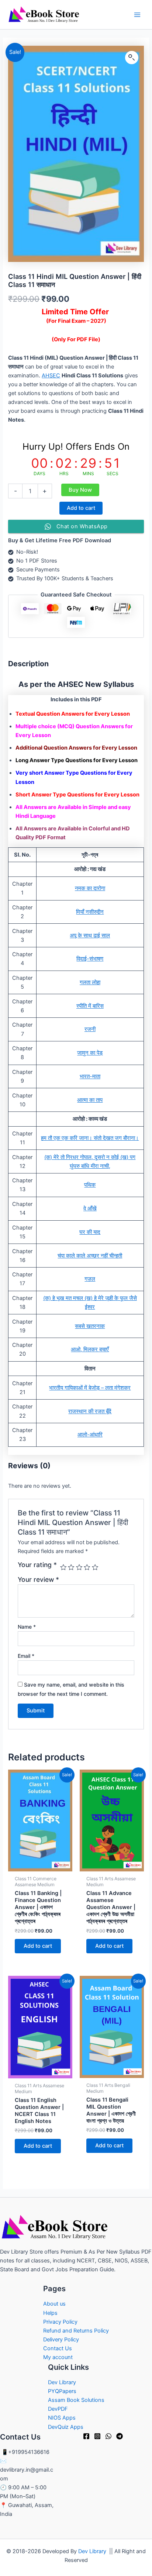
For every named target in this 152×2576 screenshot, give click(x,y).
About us (54, 2304)
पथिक (90, 1185)
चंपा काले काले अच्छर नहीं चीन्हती (90, 1256)
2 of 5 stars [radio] (71, 1567)
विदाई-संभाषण (90, 959)
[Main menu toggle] (137, 14)
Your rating (37, 1565)
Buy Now (80, 490)
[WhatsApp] (108, 2436)
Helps (50, 2313)
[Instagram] (97, 2436)
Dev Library (62, 2382)
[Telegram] (120, 2436)
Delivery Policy (61, 2340)
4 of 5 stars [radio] (87, 1567)
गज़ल (90, 1279)
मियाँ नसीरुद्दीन (90, 912)
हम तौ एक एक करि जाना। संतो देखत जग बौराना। (90, 1138)
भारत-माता (90, 1076)
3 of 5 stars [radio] (79, 1567)
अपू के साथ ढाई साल (90, 936)
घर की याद (90, 1232)
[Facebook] (86, 2436)
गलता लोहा (90, 982)
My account (58, 2357)
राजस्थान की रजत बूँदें (90, 1411)
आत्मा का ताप (90, 1100)
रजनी (90, 1029)
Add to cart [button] (38, 1946)
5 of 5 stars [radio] (95, 1567)
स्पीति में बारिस (90, 1006)
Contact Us (58, 2348)
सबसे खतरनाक (90, 1326)
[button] (132, 58)
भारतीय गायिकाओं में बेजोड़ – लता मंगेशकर (90, 1388)
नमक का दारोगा (90, 888)
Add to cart (81, 508)
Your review (38, 1579)
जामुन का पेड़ (90, 1053)
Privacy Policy (60, 2322)
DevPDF (58, 2409)
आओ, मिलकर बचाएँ (90, 1349)
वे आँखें (90, 1209)
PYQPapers (62, 2391)
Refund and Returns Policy (76, 2331)
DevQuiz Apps (66, 2427)
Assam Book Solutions (76, 2400)
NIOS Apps (62, 2418)
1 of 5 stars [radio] (63, 1567)
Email (26, 1656)
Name (27, 1627)
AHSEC (51, 376)
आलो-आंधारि (90, 1435)
